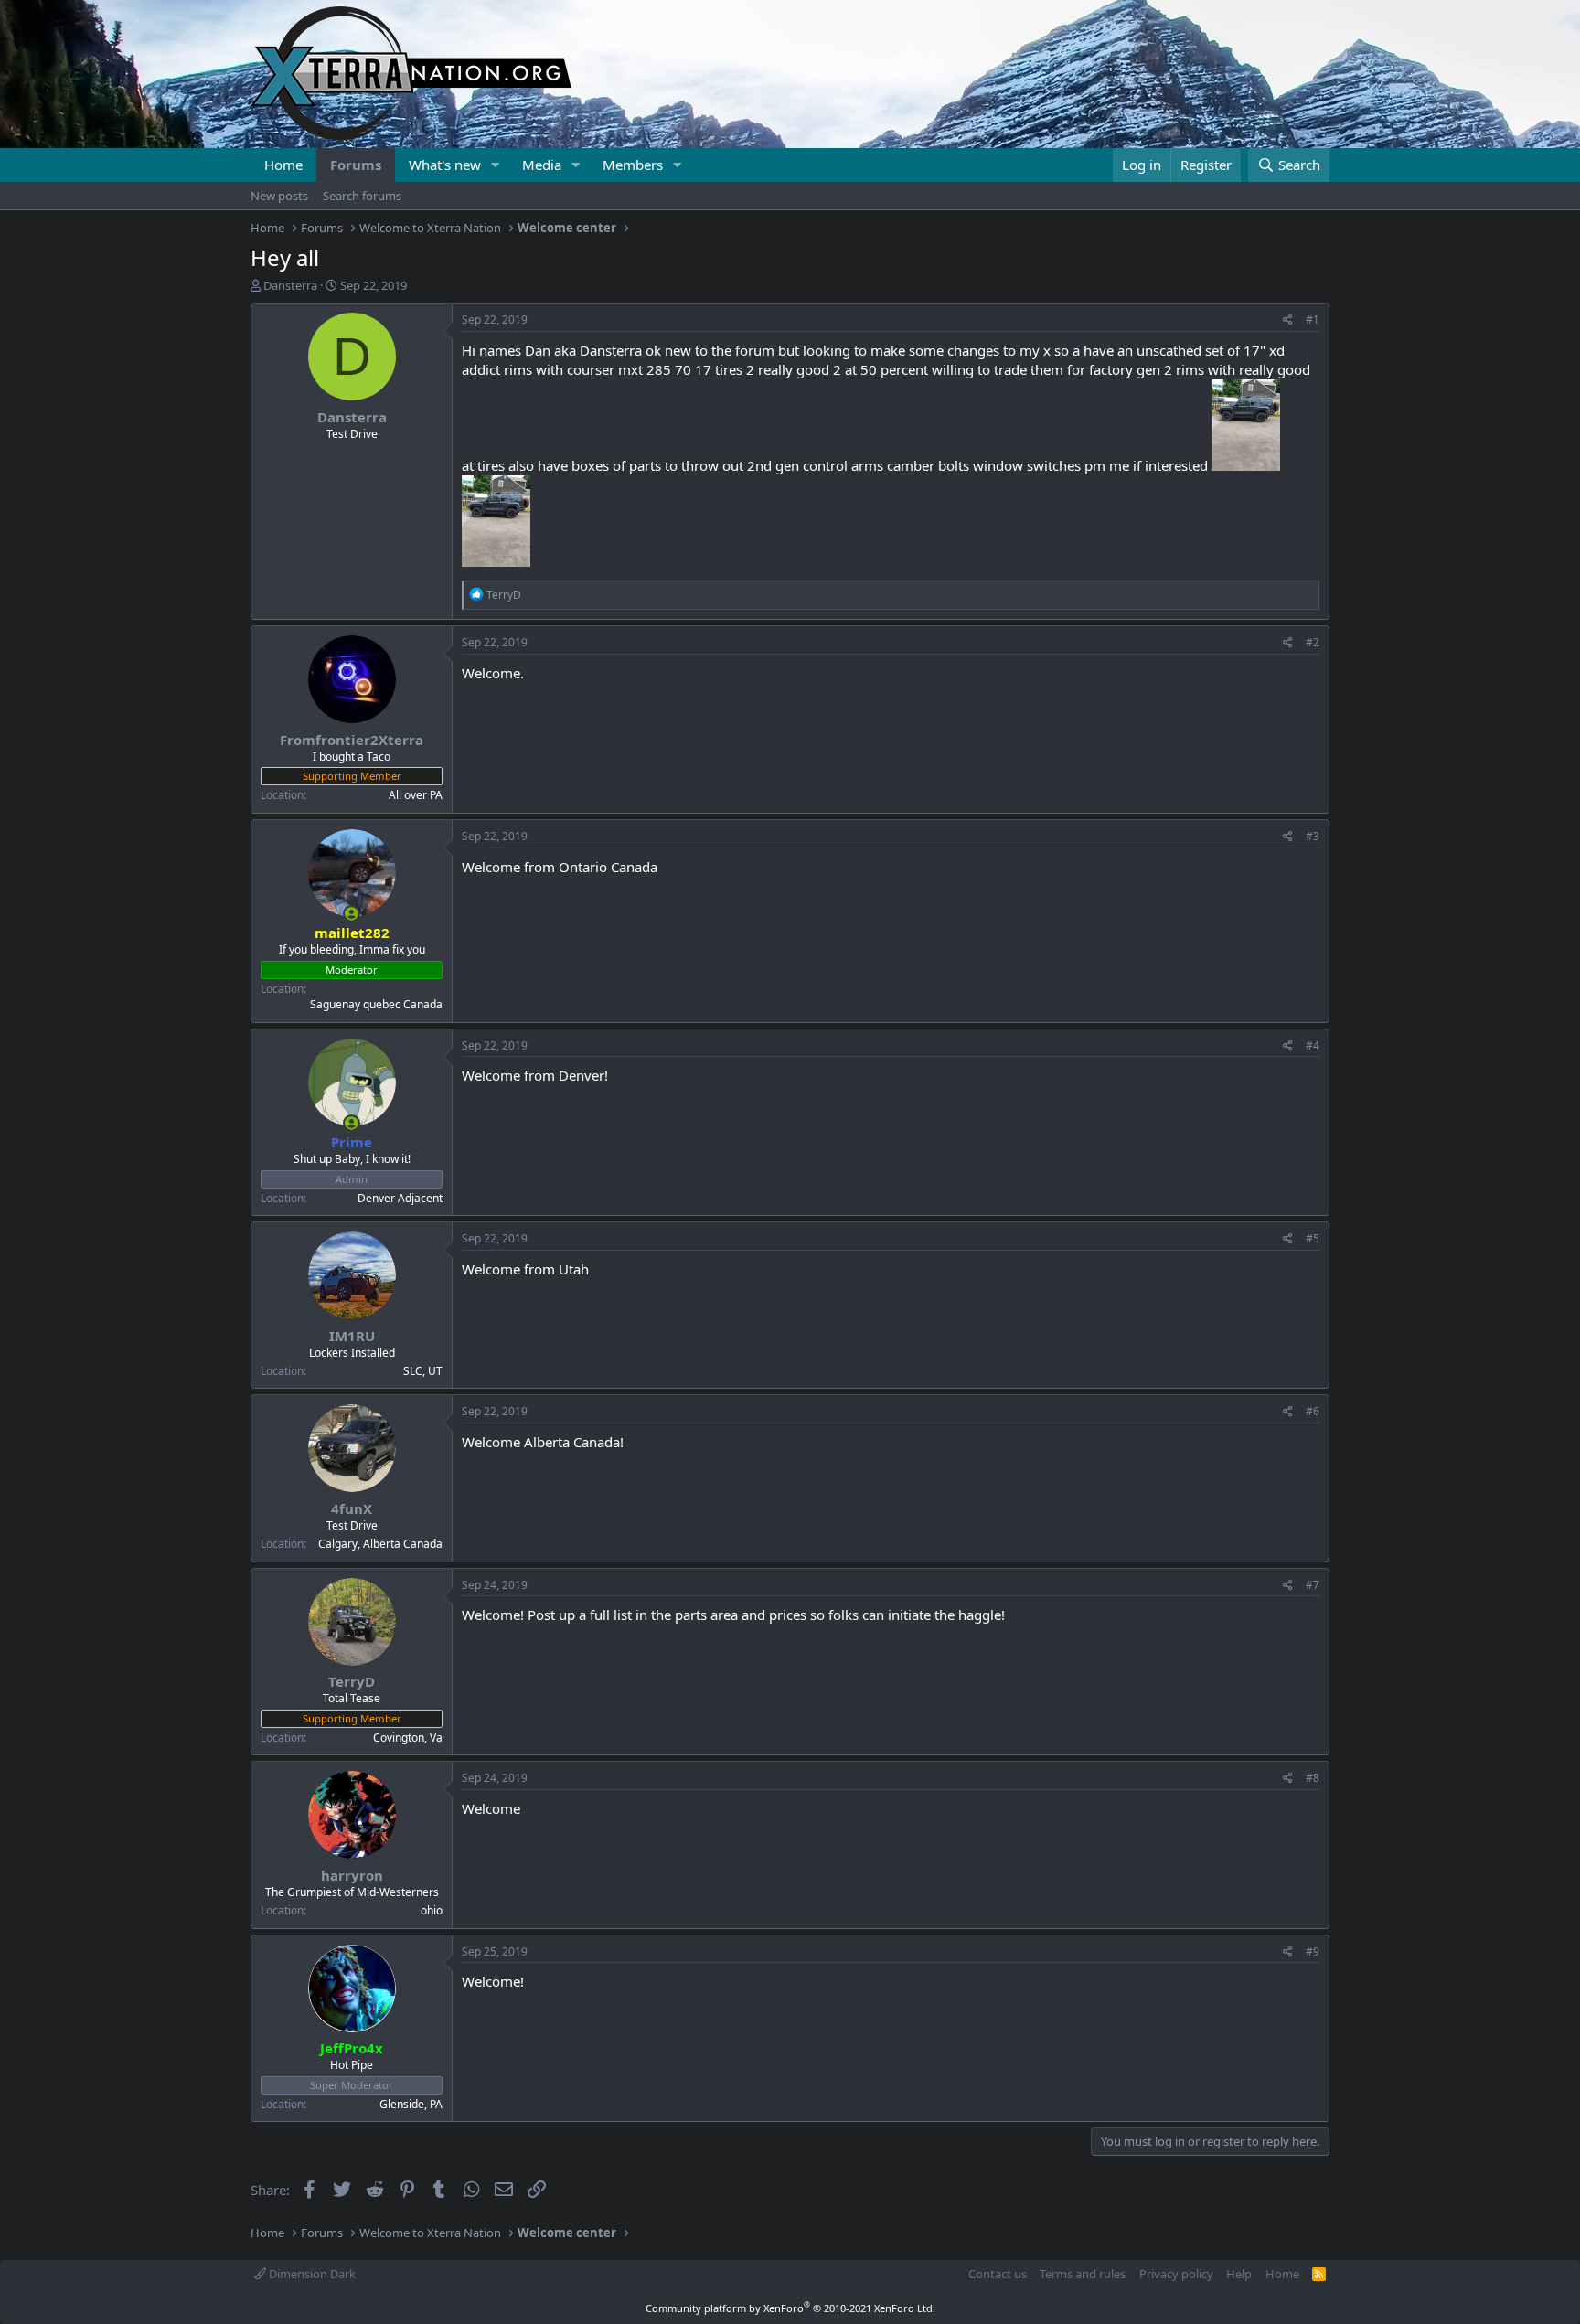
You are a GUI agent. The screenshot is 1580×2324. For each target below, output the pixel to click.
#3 (1313, 836)
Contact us (998, 2274)
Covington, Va (408, 1738)
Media (542, 165)
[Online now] (352, 914)
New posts (279, 196)
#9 (1313, 1951)
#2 (1313, 642)
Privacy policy (1176, 2274)
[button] (496, 165)
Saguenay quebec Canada (376, 1004)
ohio (432, 1910)
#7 (1313, 1585)
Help (1239, 2274)
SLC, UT (423, 1371)
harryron (352, 1875)
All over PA (416, 795)
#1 (1313, 320)
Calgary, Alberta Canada (380, 1544)
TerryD (352, 1681)
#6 (1313, 1411)
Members (633, 165)
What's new (445, 165)
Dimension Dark (311, 2274)
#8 (1313, 1778)
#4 (1313, 1045)
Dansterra (290, 285)
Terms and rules (1083, 2274)
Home (283, 165)
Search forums (362, 196)
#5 (1313, 1238)
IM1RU (352, 1336)
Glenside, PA (411, 2104)
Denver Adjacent (400, 1198)
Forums (356, 165)
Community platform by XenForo (790, 2308)
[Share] (1288, 320)
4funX (352, 1508)
